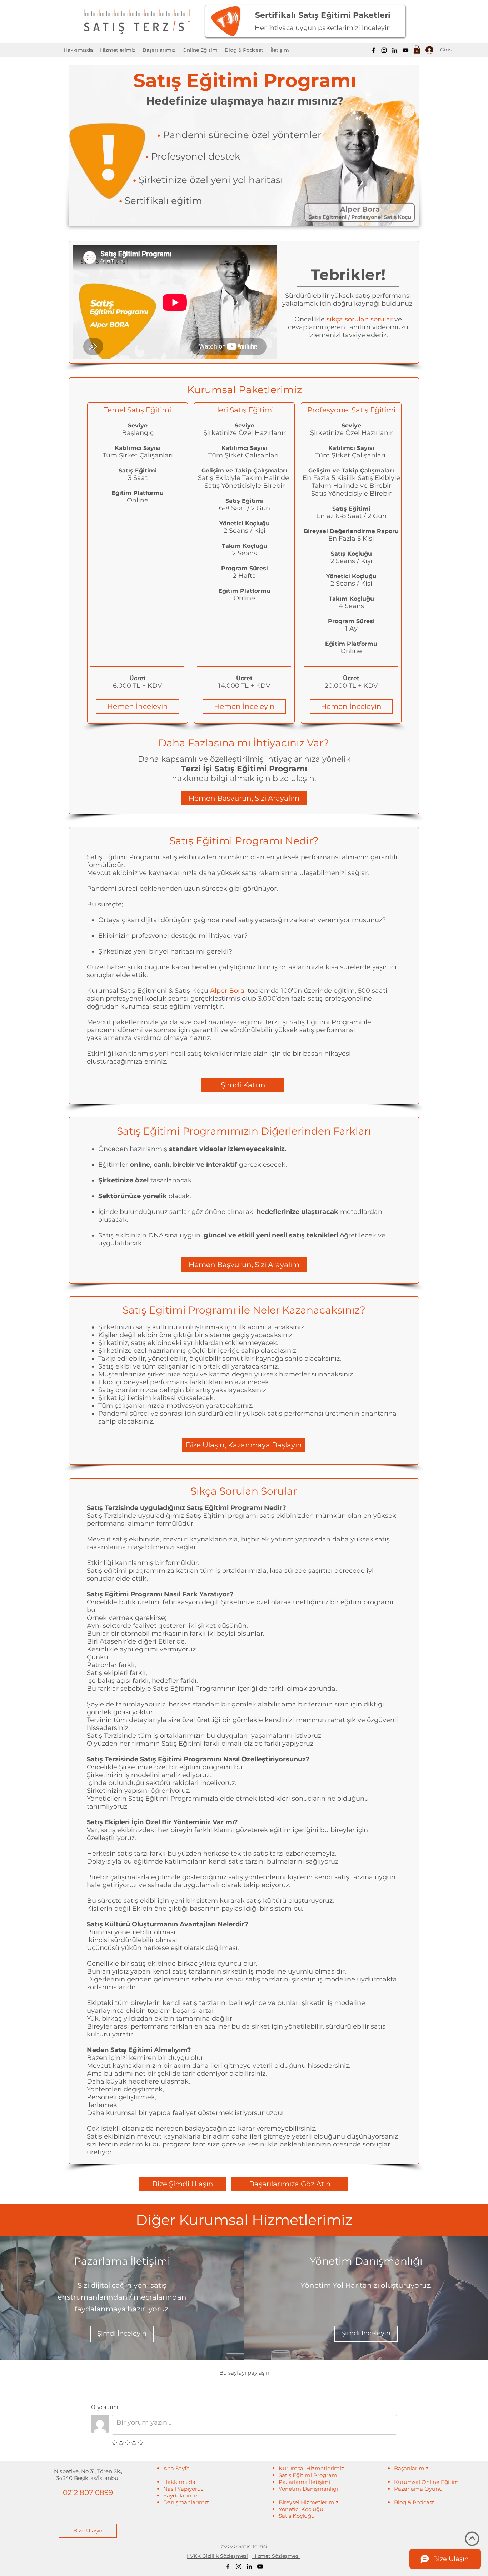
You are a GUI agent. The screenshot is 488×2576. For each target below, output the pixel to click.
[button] (200, 50)
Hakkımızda (179, 2482)
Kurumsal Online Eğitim (426, 2482)
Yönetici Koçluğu (301, 2509)
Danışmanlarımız (186, 2502)
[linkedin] (395, 50)
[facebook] (373, 50)
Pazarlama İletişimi (304, 2482)
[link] (417, 49)
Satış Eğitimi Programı (309, 2475)
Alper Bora (227, 991)
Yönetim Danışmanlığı (308, 2489)
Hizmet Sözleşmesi (276, 2556)
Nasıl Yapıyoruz (183, 2489)
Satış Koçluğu (297, 2516)
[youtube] (405, 50)
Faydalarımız (181, 2495)
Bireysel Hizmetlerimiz (309, 2502)
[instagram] (384, 50)
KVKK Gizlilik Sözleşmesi (217, 2556)
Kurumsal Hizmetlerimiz (311, 2468)
